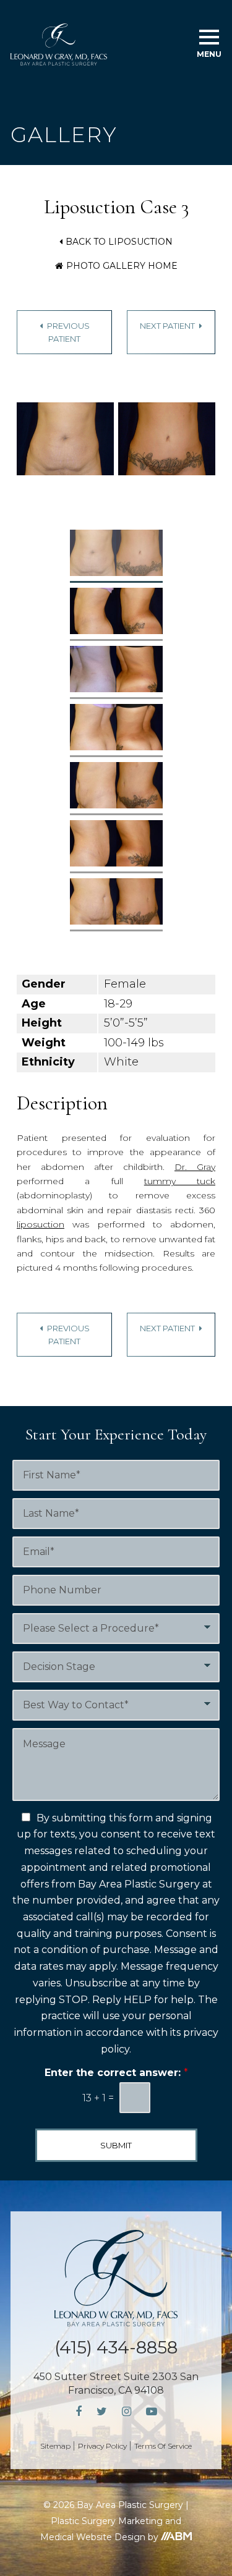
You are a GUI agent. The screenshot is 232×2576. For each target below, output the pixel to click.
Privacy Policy (102, 2446)
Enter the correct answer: (116, 2073)
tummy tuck (180, 1181)
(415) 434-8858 (116, 2347)
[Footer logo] (116, 2278)
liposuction (41, 1224)
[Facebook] (79, 2412)
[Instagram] (127, 2412)
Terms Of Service (163, 2446)
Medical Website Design (93, 2537)
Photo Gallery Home (122, 266)
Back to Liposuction (119, 242)
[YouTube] (152, 2412)
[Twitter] (102, 2412)
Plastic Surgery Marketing (107, 2521)
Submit (116, 2145)
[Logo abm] (176, 2536)
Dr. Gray (195, 1167)
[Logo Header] (59, 44)
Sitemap (55, 2446)
